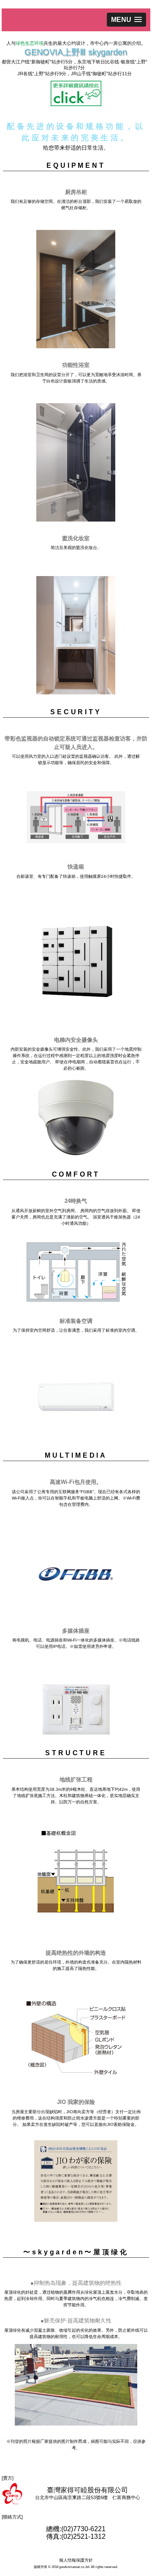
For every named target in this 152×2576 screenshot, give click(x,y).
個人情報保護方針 (76, 2560)
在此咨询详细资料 (76, 93)
